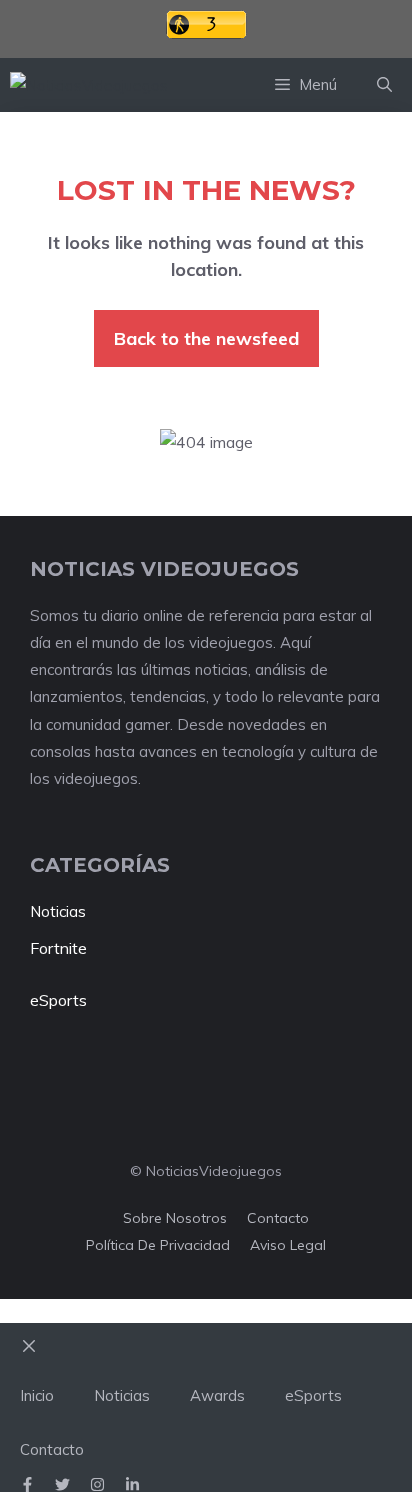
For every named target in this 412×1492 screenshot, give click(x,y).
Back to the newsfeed (206, 338)
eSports (58, 1000)
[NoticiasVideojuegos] (89, 85)
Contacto (278, 1218)
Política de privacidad (158, 1245)
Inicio (37, 1395)
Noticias (58, 911)
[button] (384, 85)
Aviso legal (288, 1245)
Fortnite (58, 948)
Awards (217, 1395)
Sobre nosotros (175, 1218)
